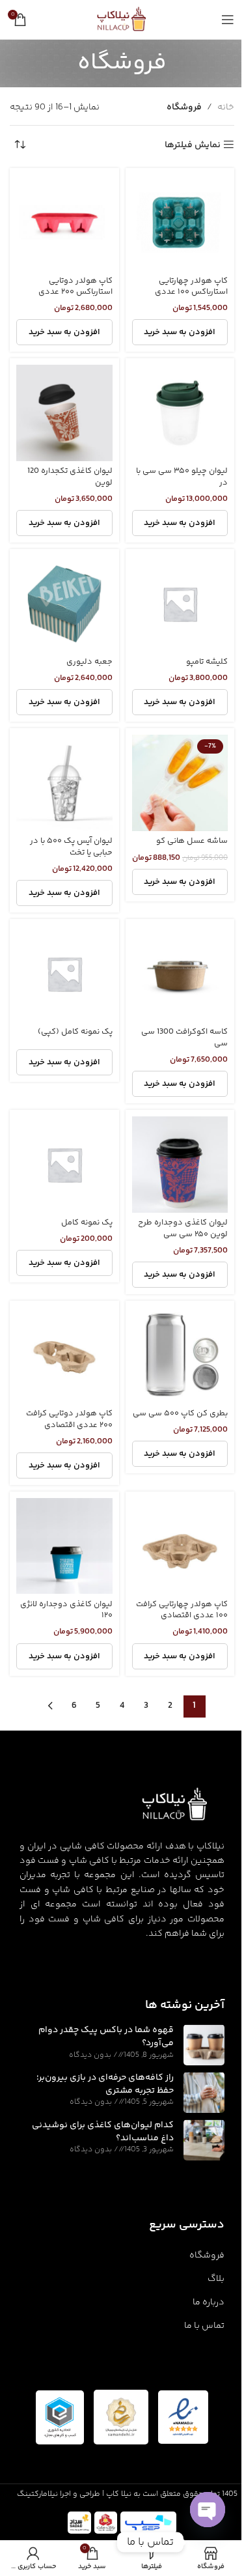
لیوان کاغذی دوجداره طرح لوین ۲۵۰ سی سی (183, 1228)
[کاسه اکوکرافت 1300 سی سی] (180, 974)
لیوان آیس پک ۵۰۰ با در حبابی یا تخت (71, 847)
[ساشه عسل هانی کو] (180, 783)
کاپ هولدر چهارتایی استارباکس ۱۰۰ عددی (191, 287)
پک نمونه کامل (87, 1223)
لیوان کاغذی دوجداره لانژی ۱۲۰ (66, 1610)
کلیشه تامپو (207, 662)
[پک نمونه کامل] (64, 1165)
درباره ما (209, 2302)
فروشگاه (207, 2256)
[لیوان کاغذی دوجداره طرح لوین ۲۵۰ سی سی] (180, 1165)
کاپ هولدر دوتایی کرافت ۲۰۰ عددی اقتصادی (69, 1419)
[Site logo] (122, 20)
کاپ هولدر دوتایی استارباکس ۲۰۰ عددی (75, 287)
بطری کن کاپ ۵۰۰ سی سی (180, 1413)
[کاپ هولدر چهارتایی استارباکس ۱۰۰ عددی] (180, 223)
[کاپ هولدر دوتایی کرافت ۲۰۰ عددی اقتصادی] (64, 1355)
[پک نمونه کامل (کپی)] (64, 974)
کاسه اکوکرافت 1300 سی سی (184, 1038)
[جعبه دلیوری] (64, 604)
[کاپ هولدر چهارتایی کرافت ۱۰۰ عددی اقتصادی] (180, 1546)
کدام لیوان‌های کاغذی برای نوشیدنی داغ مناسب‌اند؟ (103, 2132)
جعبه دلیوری (89, 662)
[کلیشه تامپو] (180, 604)
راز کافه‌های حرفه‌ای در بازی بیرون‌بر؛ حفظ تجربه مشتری (105, 2084)
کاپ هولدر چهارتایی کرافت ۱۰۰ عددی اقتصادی (182, 1610)
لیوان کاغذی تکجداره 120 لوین (70, 477)
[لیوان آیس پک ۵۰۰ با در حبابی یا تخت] (64, 783)
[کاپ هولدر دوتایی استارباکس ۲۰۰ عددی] (64, 223)
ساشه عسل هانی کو (192, 841)
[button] (180, 702)
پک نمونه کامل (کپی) (75, 1032)
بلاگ (216, 2279)
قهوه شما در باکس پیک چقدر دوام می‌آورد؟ (106, 2037)
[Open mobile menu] (228, 20)
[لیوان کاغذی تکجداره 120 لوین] (64, 413)
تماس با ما (204, 2326)
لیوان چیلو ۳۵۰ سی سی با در (182, 477)
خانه (226, 107)
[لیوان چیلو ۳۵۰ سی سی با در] (180, 413)
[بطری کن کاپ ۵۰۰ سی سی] (180, 1355)
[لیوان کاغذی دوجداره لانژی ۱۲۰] (64, 1546)
